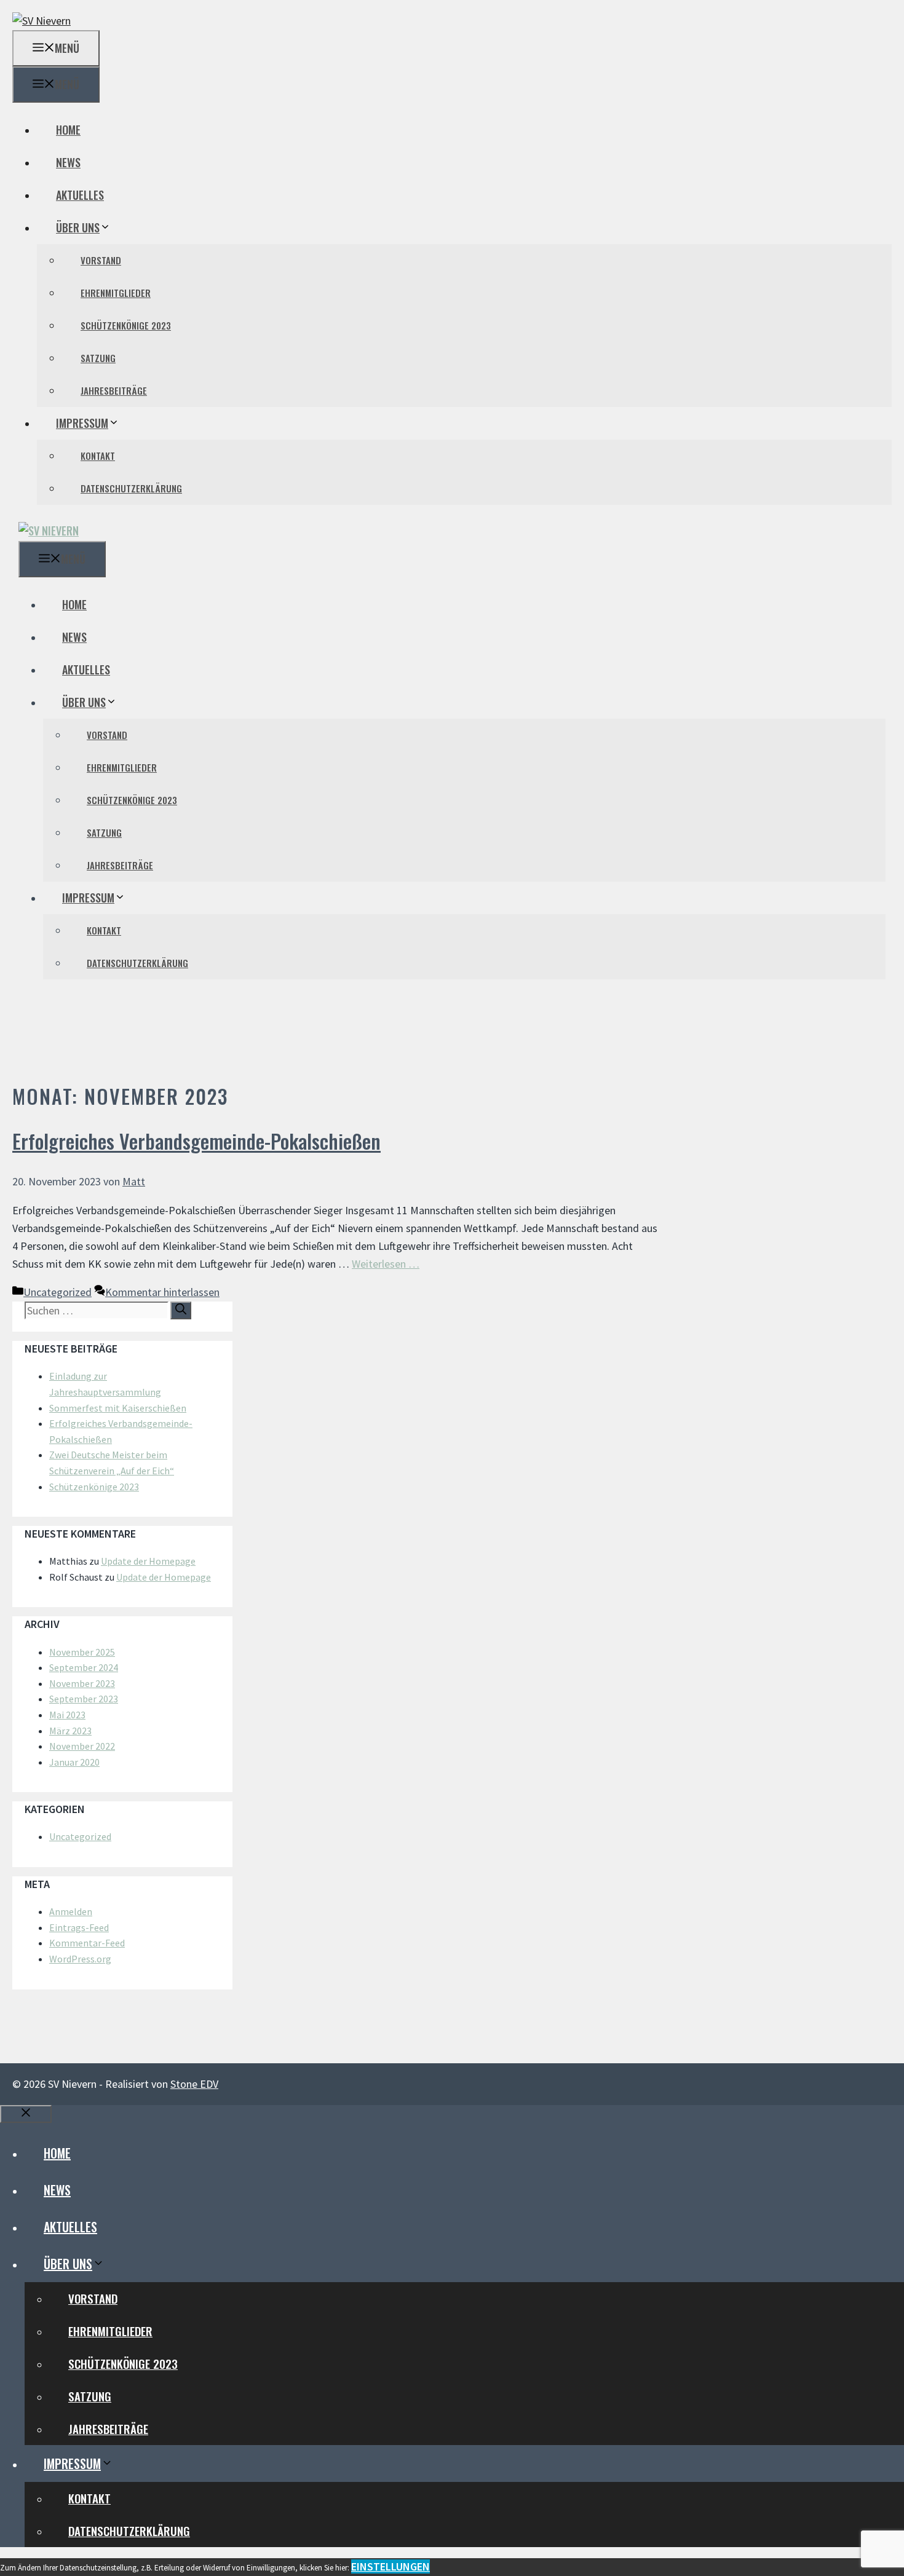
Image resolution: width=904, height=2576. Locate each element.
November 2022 (82, 1746)
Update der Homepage (148, 1561)
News (68, 162)
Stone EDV (194, 2084)
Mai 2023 (67, 1715)
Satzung (98, 358)
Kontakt (98, 456)
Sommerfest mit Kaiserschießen (118, 1408)
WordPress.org (80, 1959)
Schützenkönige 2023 (126, 325)
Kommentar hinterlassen (162, 1292)
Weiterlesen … (386, 1264)
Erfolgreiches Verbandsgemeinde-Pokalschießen (196, 1141)
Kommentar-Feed (87, 1943)
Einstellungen (391, 2566)
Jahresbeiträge (114, 390)
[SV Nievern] (49, 531)
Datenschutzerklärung (131, 488)
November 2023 (82, 1683)
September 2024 (84, 1667)
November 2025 (82, 1652)
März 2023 (70, 1731)
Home (68, 130)
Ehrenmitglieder (116, 293)
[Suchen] (181, 1310)
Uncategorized (57, 1292)
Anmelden (71, 1911)
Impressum (82, 423)
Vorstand (101, 260)
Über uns (78, 227)
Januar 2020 (74, 1762)
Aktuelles (80, 195)
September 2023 (84, 1699)
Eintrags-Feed (79, 1927)
